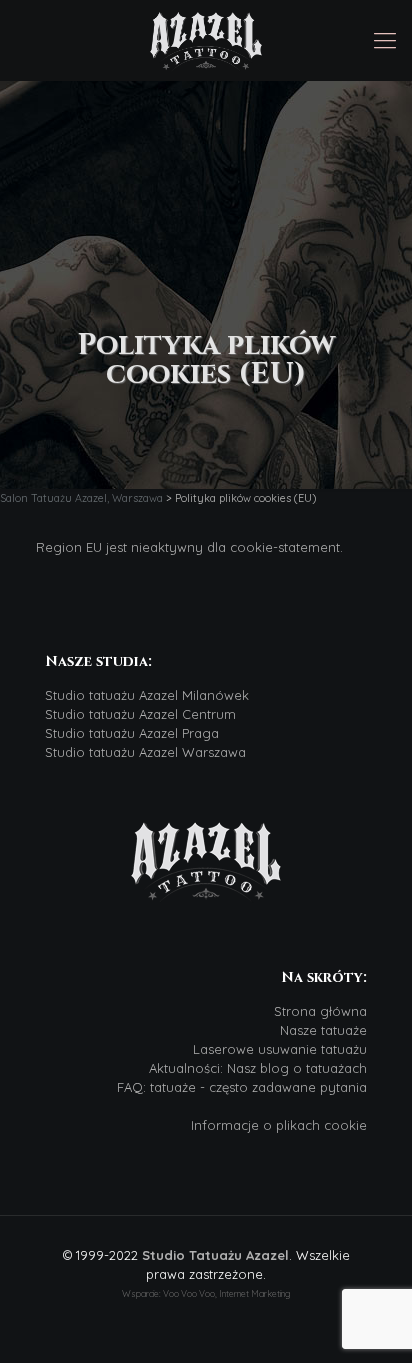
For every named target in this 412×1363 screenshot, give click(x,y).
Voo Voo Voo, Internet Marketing (226, 1293)
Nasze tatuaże (323, 1030)
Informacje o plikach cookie (279, 1125)
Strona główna (320, 1011)
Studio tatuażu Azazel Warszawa (145, 752)
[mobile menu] (385, 40)
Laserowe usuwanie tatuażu (280, 1049)
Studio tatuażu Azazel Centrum (140, 714)
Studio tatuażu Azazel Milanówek (147, 695)
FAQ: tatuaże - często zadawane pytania (242, 1087)
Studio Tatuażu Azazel (215, 1255)
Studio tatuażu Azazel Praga (132, 733)
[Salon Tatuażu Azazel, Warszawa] (206, 40)
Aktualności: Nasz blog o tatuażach (258, 1068)
